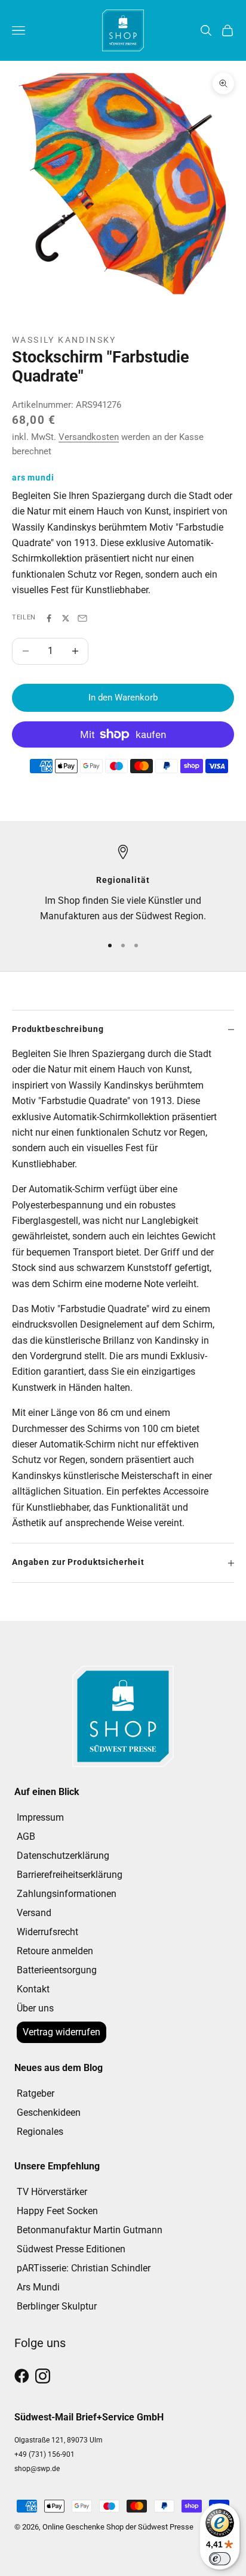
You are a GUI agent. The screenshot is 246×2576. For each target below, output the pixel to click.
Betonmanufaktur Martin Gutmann (90, 2230)
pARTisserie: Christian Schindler (84, 2268)
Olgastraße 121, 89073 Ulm (59, 2440)
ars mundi (33, 478)
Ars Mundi (38, 2287)
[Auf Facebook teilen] (49, 618)
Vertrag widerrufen (61, 2032)
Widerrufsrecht (47, 1932)
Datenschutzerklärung (63, 1856)
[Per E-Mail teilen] (82, 618)
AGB (26, 1836)
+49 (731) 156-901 (44, 2454)
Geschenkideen (49, 2112)
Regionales (40, 2132)
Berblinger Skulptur (57, 2306)
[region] (123, 884)
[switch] (220, 2559)
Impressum (40, 1817)
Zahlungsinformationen (67, 1894)
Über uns (35, 2008)
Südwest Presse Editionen (71, 2249)
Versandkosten (89, 437)
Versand (34, 1913)
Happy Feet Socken (57, 2211)
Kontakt (33, 1989)
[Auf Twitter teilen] (66, 618)
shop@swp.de (37, 2469)
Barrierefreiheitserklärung (70, 1875)
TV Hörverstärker (52, 2192)
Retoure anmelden (55, 1951)
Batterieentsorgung (57, 1970)
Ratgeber (36, 2093)
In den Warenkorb (123, 698)
